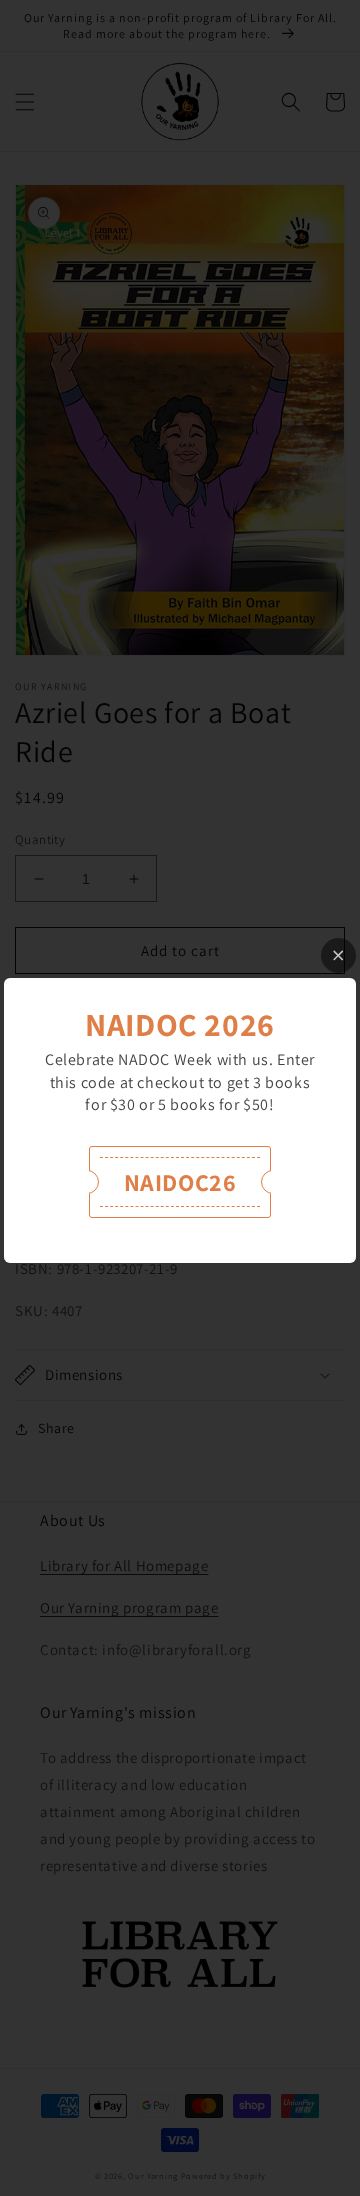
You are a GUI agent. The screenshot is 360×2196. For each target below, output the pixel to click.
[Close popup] (338, 955)
